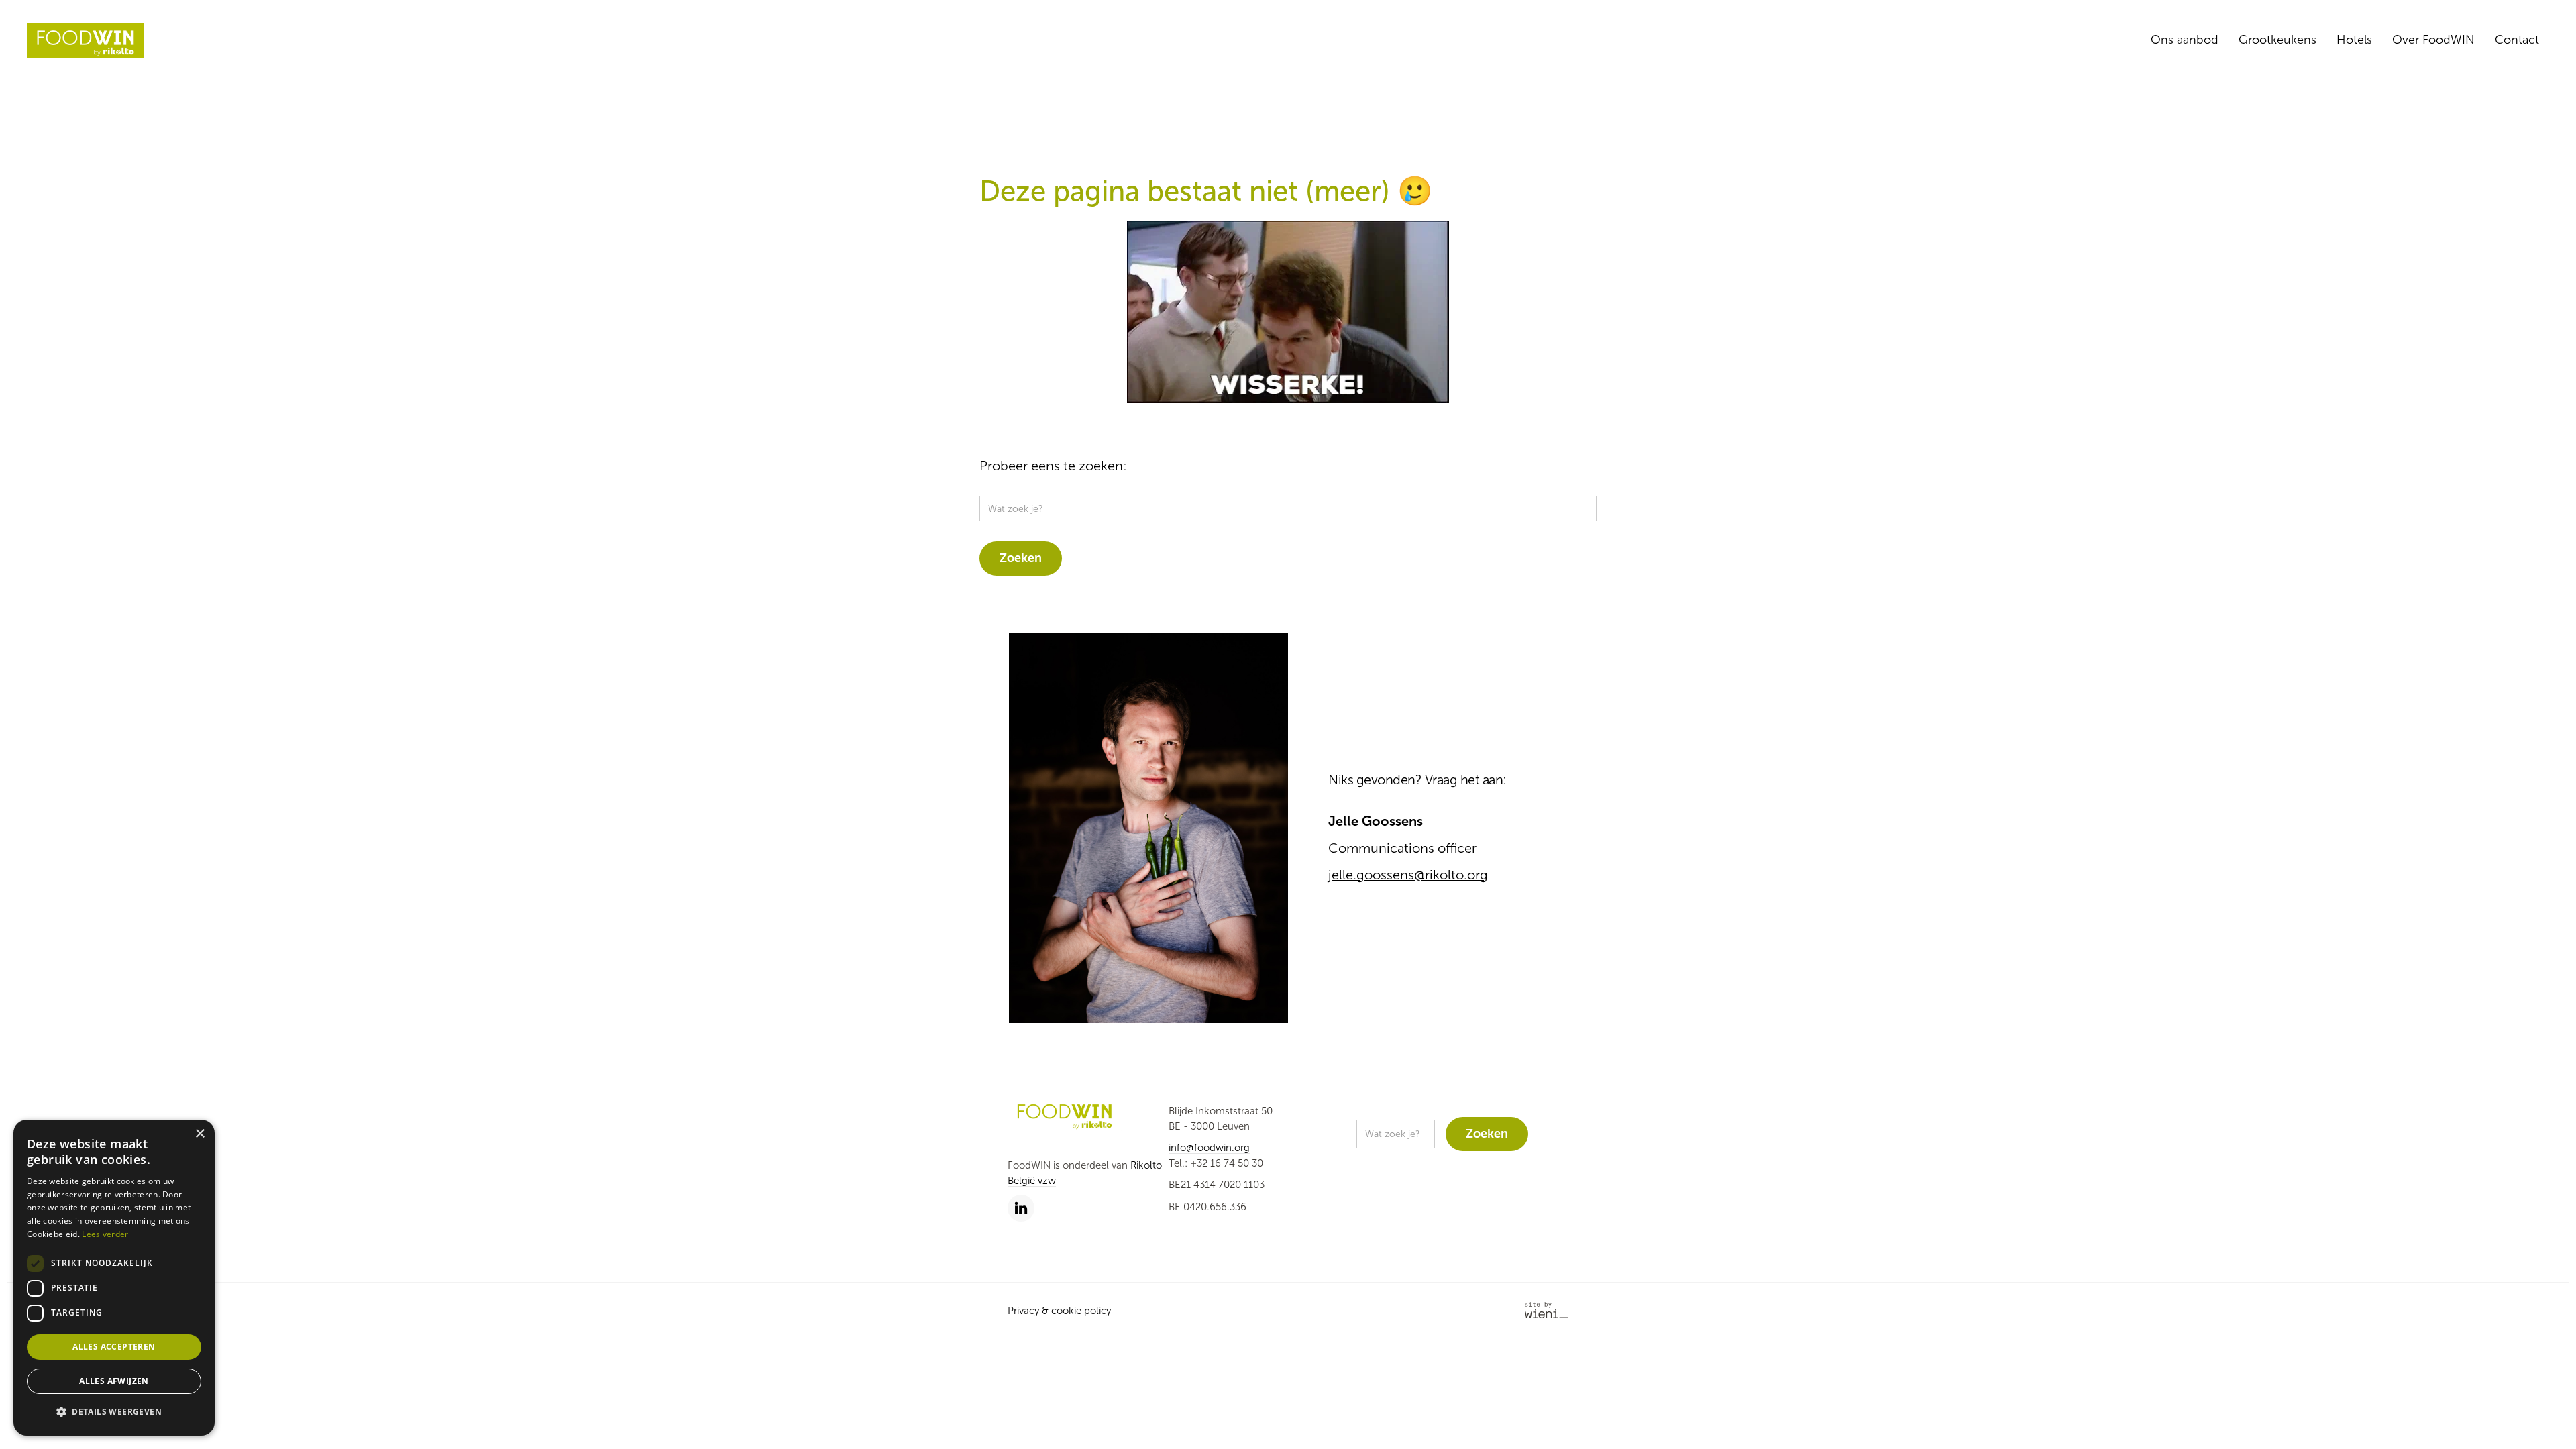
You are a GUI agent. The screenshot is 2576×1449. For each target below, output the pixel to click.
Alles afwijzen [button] (114, 1381)
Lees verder (105, 1234)
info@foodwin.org (1209, 1148)
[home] (86, 40)
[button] (114, 1412)
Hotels (2354, 40)
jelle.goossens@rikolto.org (1408, 875)
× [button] (200, 1134)
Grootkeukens (2277, 40)
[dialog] (114, 1278)
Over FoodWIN (2433, 40)
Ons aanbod (2185, 40)
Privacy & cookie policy (1059, 1311)
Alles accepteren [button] (114, 1347)
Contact (2517, 40)
